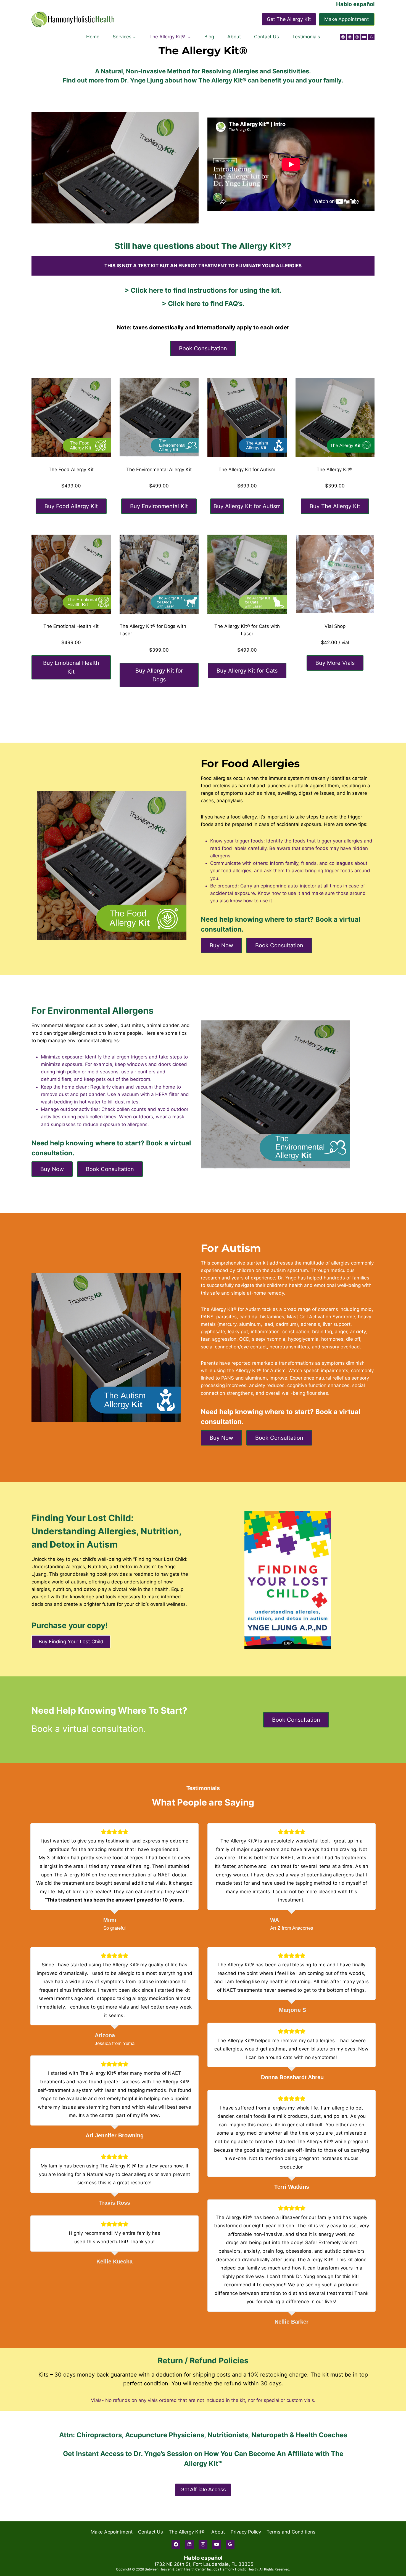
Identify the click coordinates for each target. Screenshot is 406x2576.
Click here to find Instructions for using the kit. (206, 290)
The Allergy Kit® (187, 2532)
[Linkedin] (350, 37)
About (234, 37)
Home (93, 37)
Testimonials (306, 37)
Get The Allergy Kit (289, 19)
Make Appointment (347, 19)
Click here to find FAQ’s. (206, 304)
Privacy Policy (246, 2532)
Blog (209, 37)
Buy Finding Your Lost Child (71, 1642)
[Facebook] (343, 37)
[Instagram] (357, 37)
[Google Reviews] (371, 37)
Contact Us (267, 37)
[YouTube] (364, 37)
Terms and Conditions (291, 2532)
